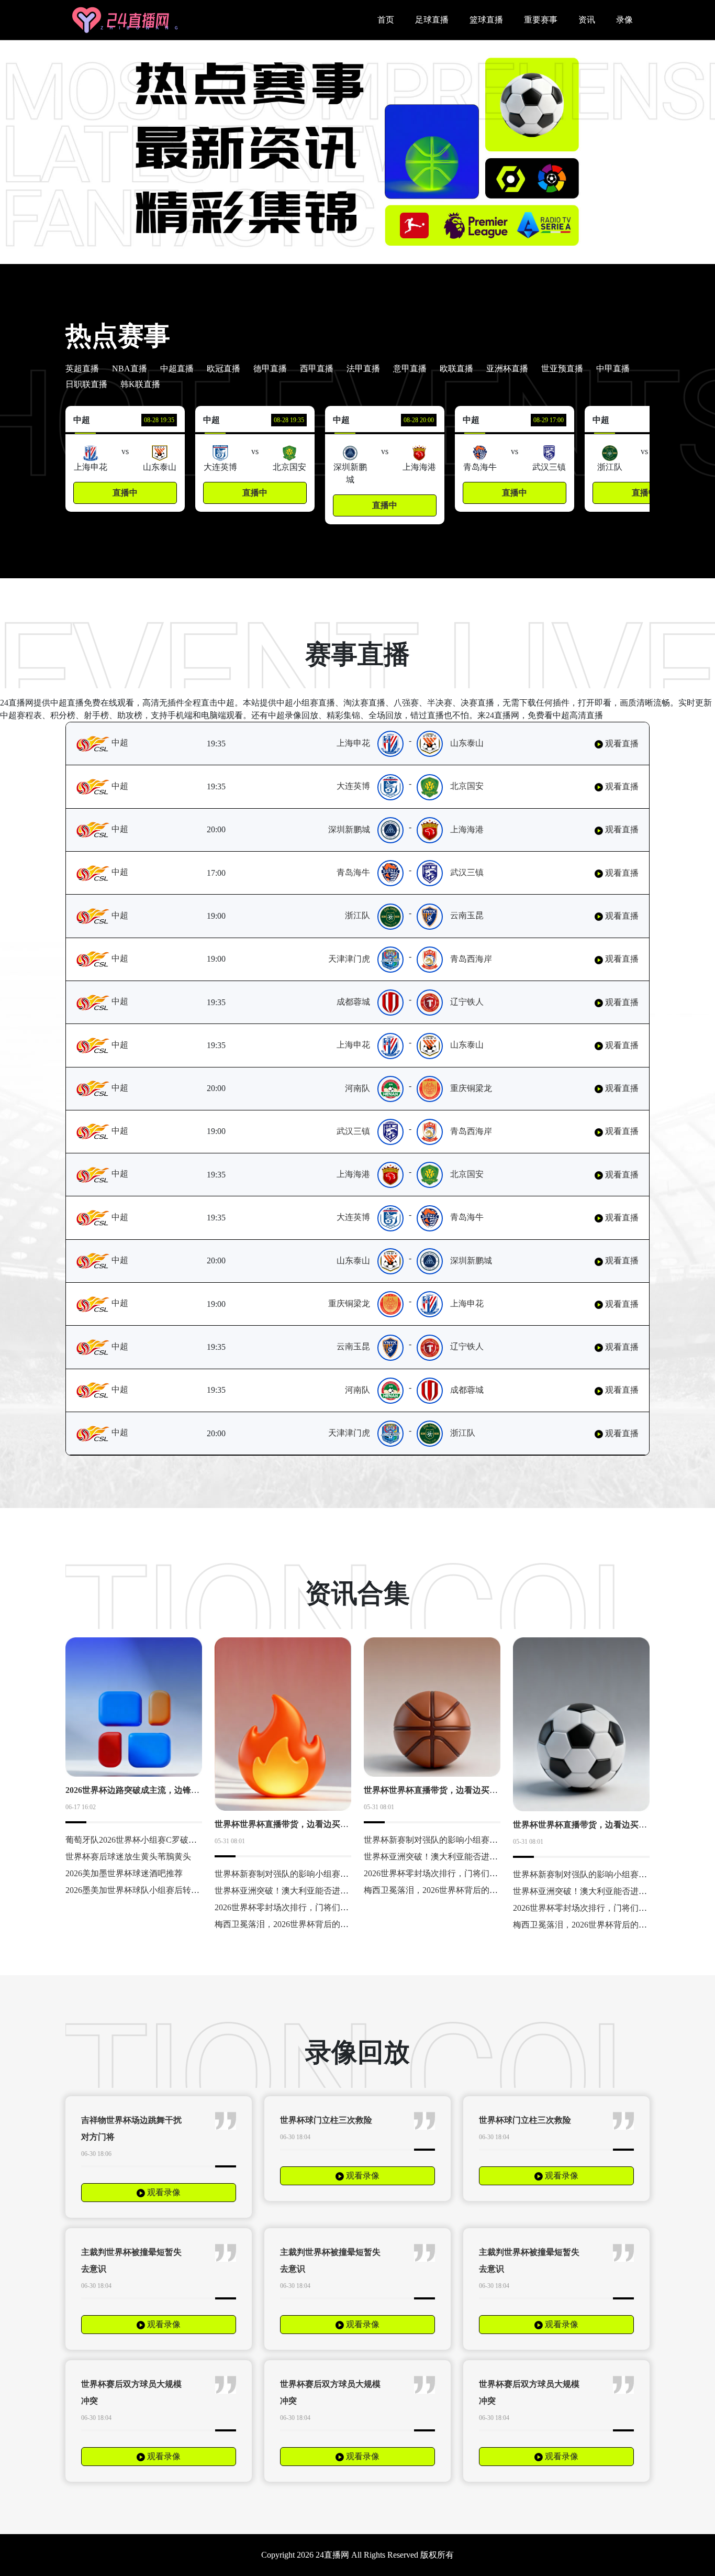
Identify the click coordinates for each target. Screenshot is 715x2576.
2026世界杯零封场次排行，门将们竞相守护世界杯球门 (315, 1907)
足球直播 (432, 20)
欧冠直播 (224, 368)
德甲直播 (270, 368)
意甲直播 (410, 368)
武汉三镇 (467, 872)
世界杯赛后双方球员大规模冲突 (131, 2392)
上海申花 (353, 743)
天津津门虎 (349, 959)
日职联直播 (86, 384)
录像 (624, 20)
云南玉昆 (467, 915)
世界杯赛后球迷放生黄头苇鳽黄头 (128, 1857)
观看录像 (163, 2192)
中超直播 (177, 368)
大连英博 (353, 786)
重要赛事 (541, 20)
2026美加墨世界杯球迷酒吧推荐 (124, 1873)
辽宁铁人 (467, 1002)
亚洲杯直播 (507, 368)
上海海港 (467, 829)
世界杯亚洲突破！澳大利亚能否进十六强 (290, 1891)
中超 (119, 742)
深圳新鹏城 (349, 829)
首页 (386, 20)
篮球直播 (486, 20)
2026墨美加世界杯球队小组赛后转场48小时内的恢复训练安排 (178, 1890)
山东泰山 (467, 743)
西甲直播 (317, 368)
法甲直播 (363, 368)
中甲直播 (613, 368)
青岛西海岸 (471, 959)
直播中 (125, 493)
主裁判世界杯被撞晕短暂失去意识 (131, 2260)
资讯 (587, 20)
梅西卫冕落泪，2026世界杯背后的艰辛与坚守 (298, 1924)
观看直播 (621, 744)
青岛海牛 (353, 872)
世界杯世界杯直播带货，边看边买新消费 (290, 1824)
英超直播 (82, 368)
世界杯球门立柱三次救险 (326, 2120)
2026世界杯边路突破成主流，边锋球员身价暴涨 (153, 1790)
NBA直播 (130, 368)
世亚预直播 (562, 368)
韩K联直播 (140, 384)
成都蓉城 (353, 1002)
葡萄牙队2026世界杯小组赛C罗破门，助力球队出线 (160, 1840)
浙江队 (357, 915)
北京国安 (467, 786)
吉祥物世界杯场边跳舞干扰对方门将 (131, 2128)
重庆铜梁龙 (471, 1088)
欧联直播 (456, 368)
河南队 (357, 1088)
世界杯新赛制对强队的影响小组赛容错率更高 (298, 1874)
